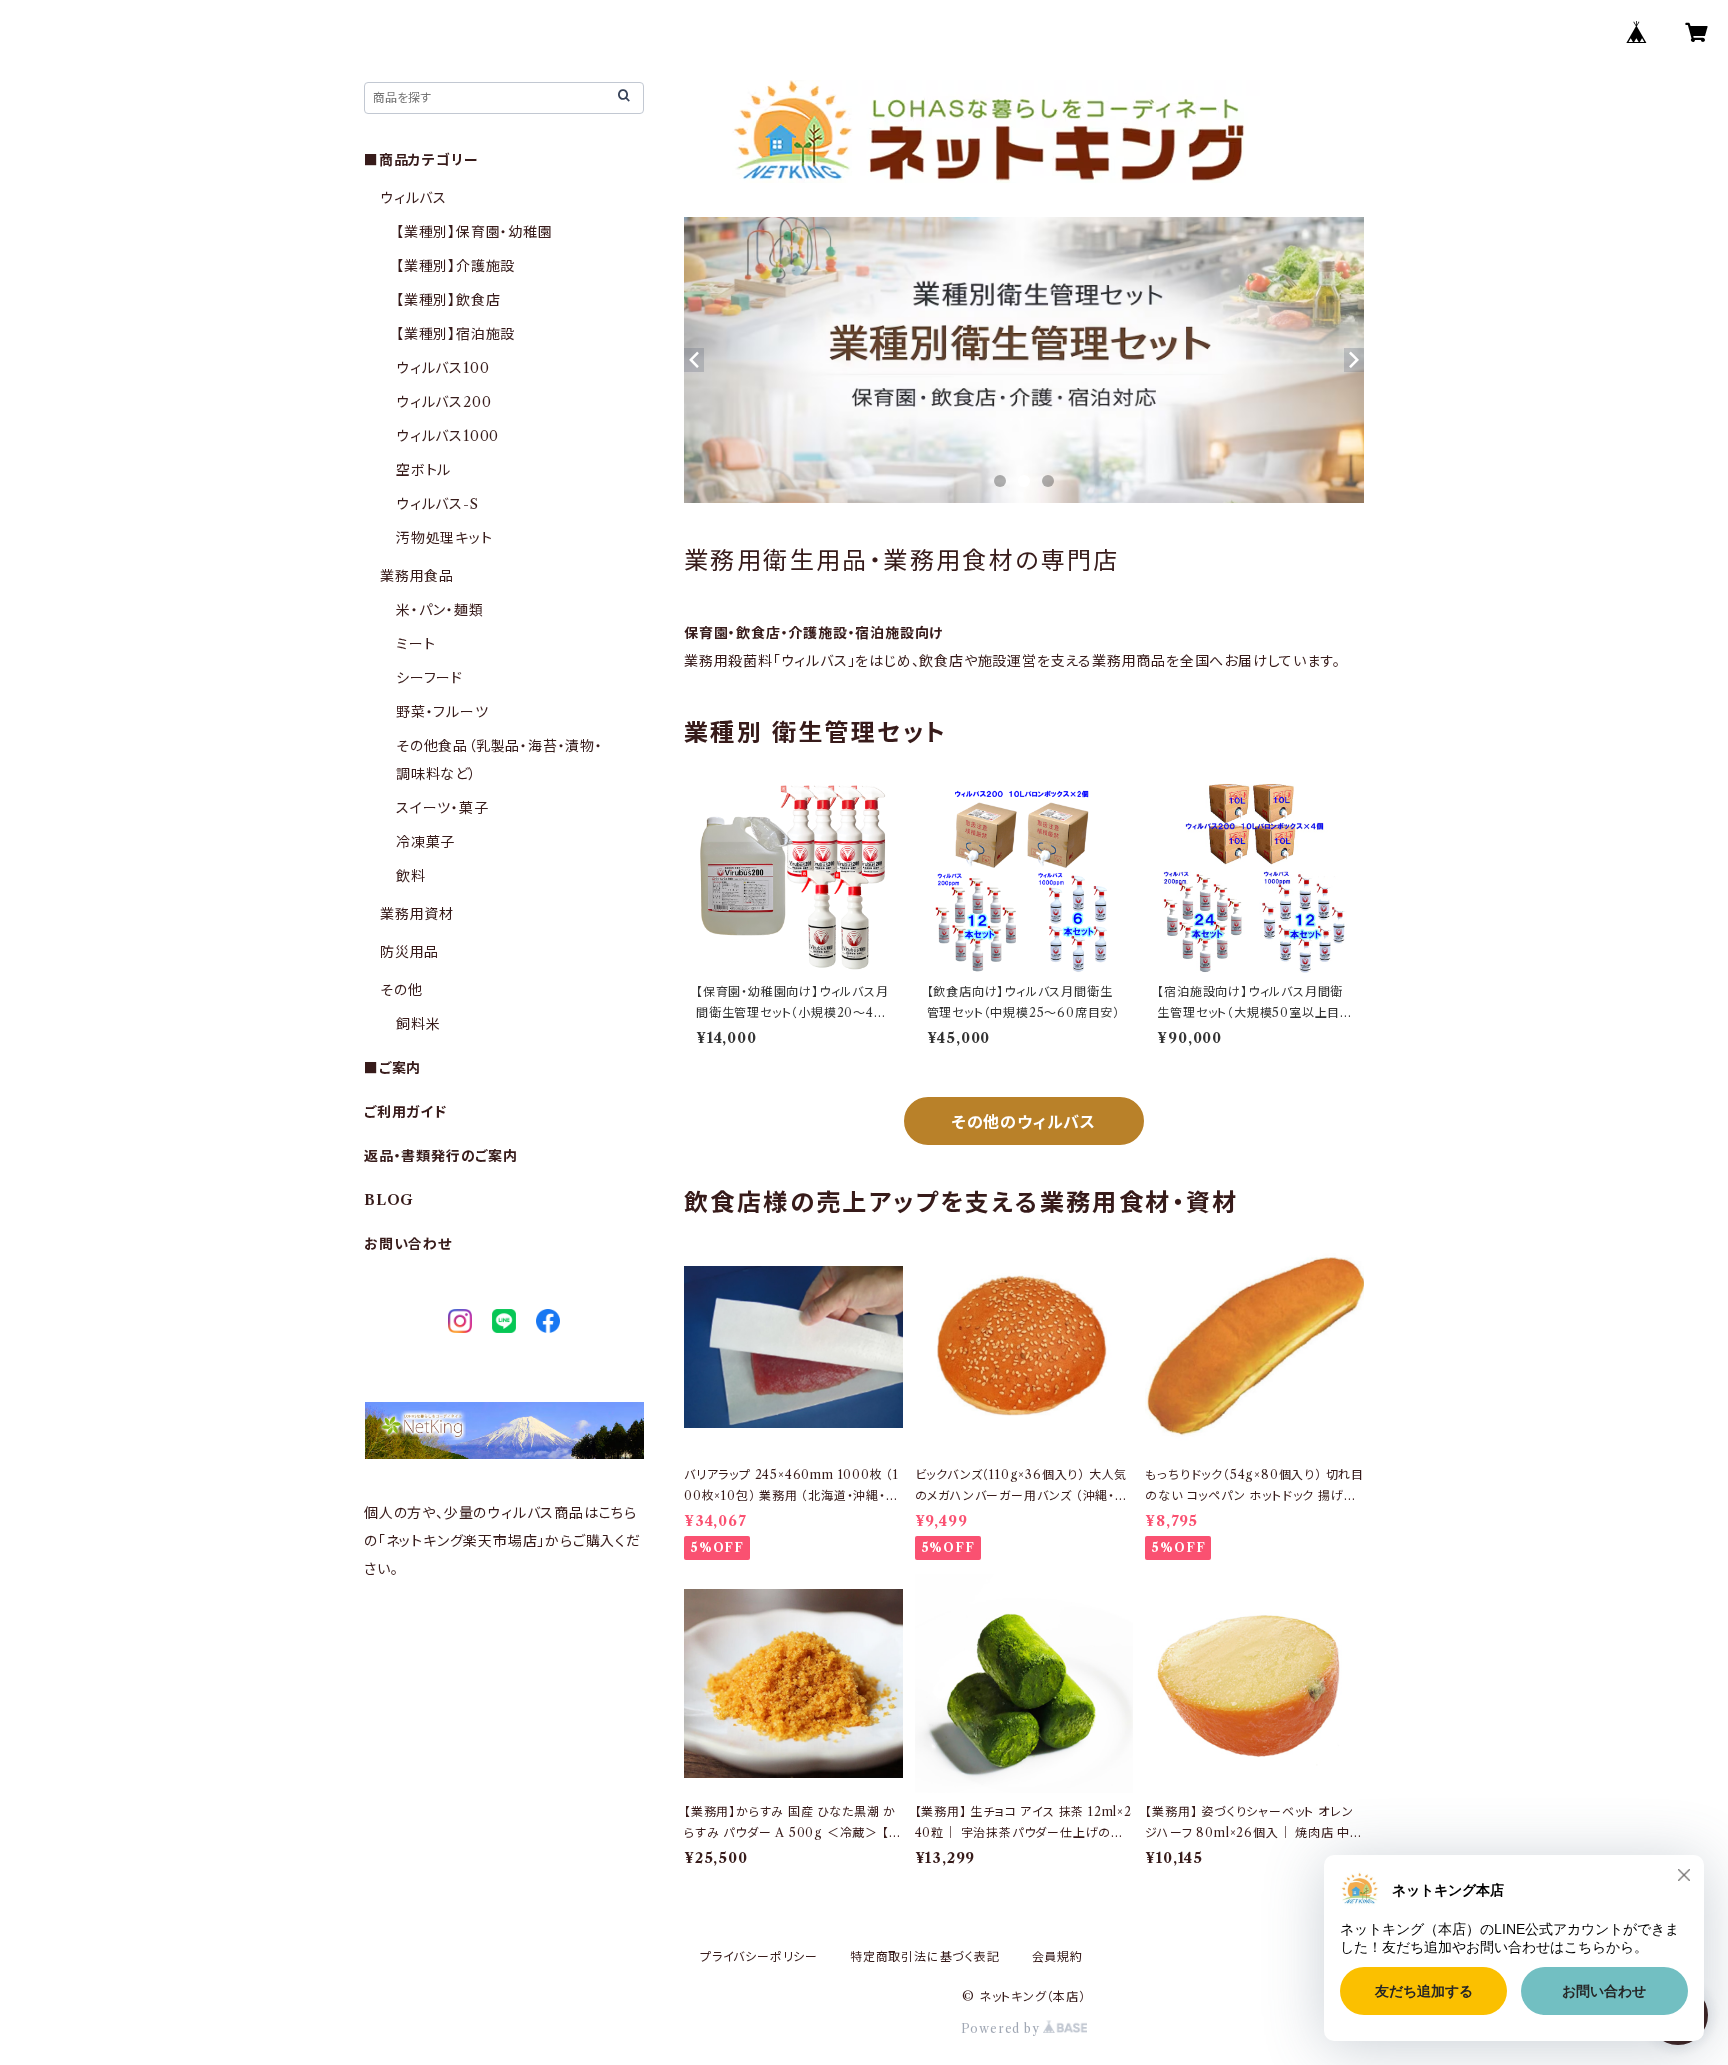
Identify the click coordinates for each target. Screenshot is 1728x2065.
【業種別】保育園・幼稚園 (474, 232)
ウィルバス (413, 198)
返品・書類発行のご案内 (441, 1156)
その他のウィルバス (1024, 1122)
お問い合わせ (408, 1244)
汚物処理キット (444, 538)
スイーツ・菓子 (442, 808)
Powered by (1002, 2028)
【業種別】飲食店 (448, 300)
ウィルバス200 (443, 402)
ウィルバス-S (437, 504)
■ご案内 (392, 1068)
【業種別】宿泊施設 (455, 334)
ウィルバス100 (442, 368)
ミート (415, 644)
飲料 (411, 876)
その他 (401, 990)
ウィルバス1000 (447, 436)
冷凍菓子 (425, 842)
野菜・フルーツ (442, 712)
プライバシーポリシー (759, 1956)
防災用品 (409, 952)
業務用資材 (417, 914)
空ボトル (423, 470)
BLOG (389, 1200)
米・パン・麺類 (440, 610)
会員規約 (1057, 1956)
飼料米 (418, 1024)
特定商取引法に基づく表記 (925, 1956)
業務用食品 (417, 576)
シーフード (429, 678)
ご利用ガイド (405, 1112)
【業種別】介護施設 (455, 266)
